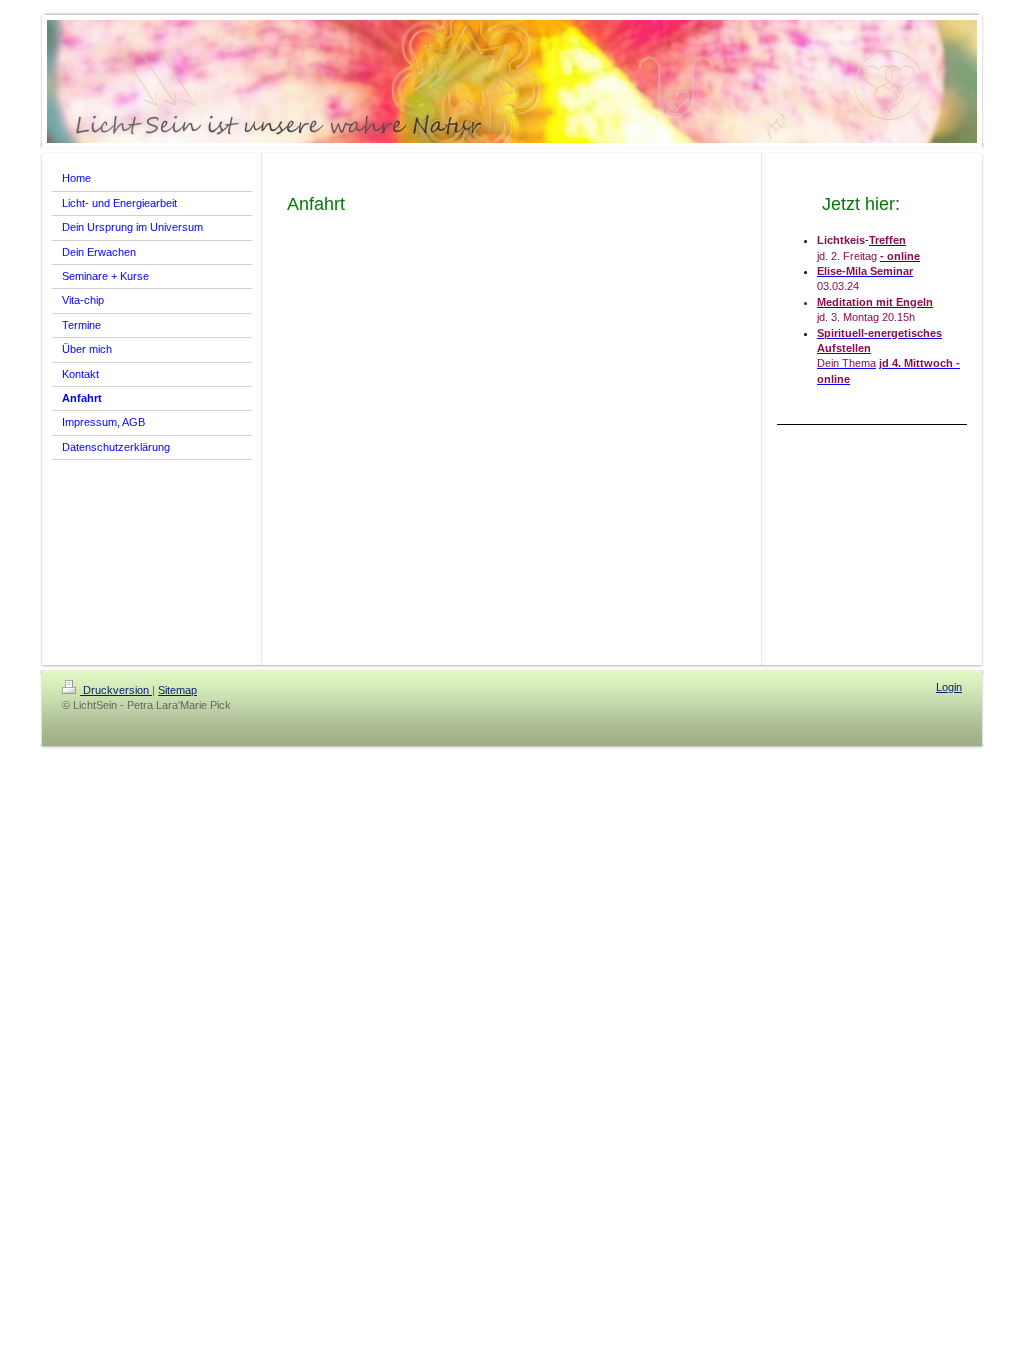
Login (949, 687)
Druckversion (116, 690)
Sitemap (177, 690)
